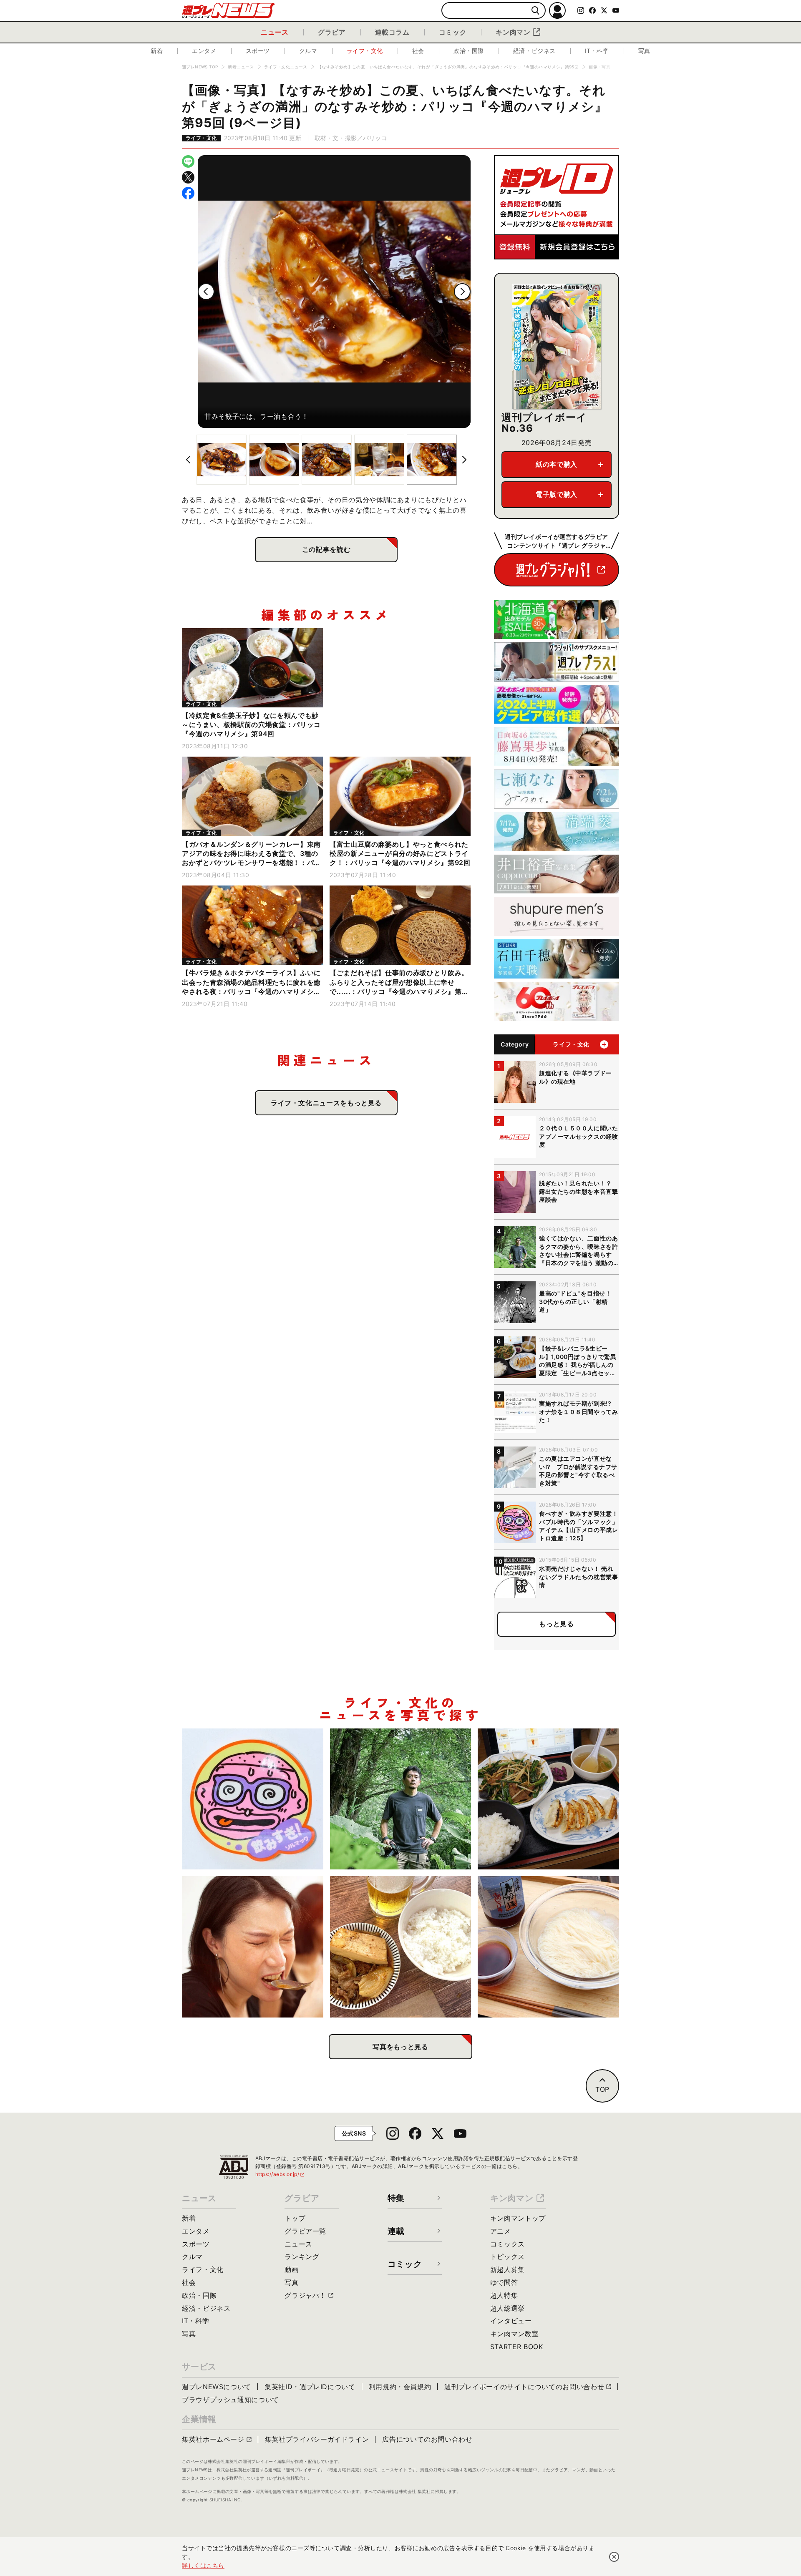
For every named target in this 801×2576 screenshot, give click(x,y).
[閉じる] (614, 2557)
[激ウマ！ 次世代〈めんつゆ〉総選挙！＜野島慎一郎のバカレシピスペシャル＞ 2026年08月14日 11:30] (548, 1947)
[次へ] (462, 292)
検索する (535, 11)
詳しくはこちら (203, 2565)
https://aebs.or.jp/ (280, 2174)
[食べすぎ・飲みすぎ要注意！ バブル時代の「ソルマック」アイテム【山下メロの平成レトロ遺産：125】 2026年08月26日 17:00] (253, 1799)
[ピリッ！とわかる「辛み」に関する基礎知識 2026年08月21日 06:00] (253, 1947)
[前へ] (206, 292)
